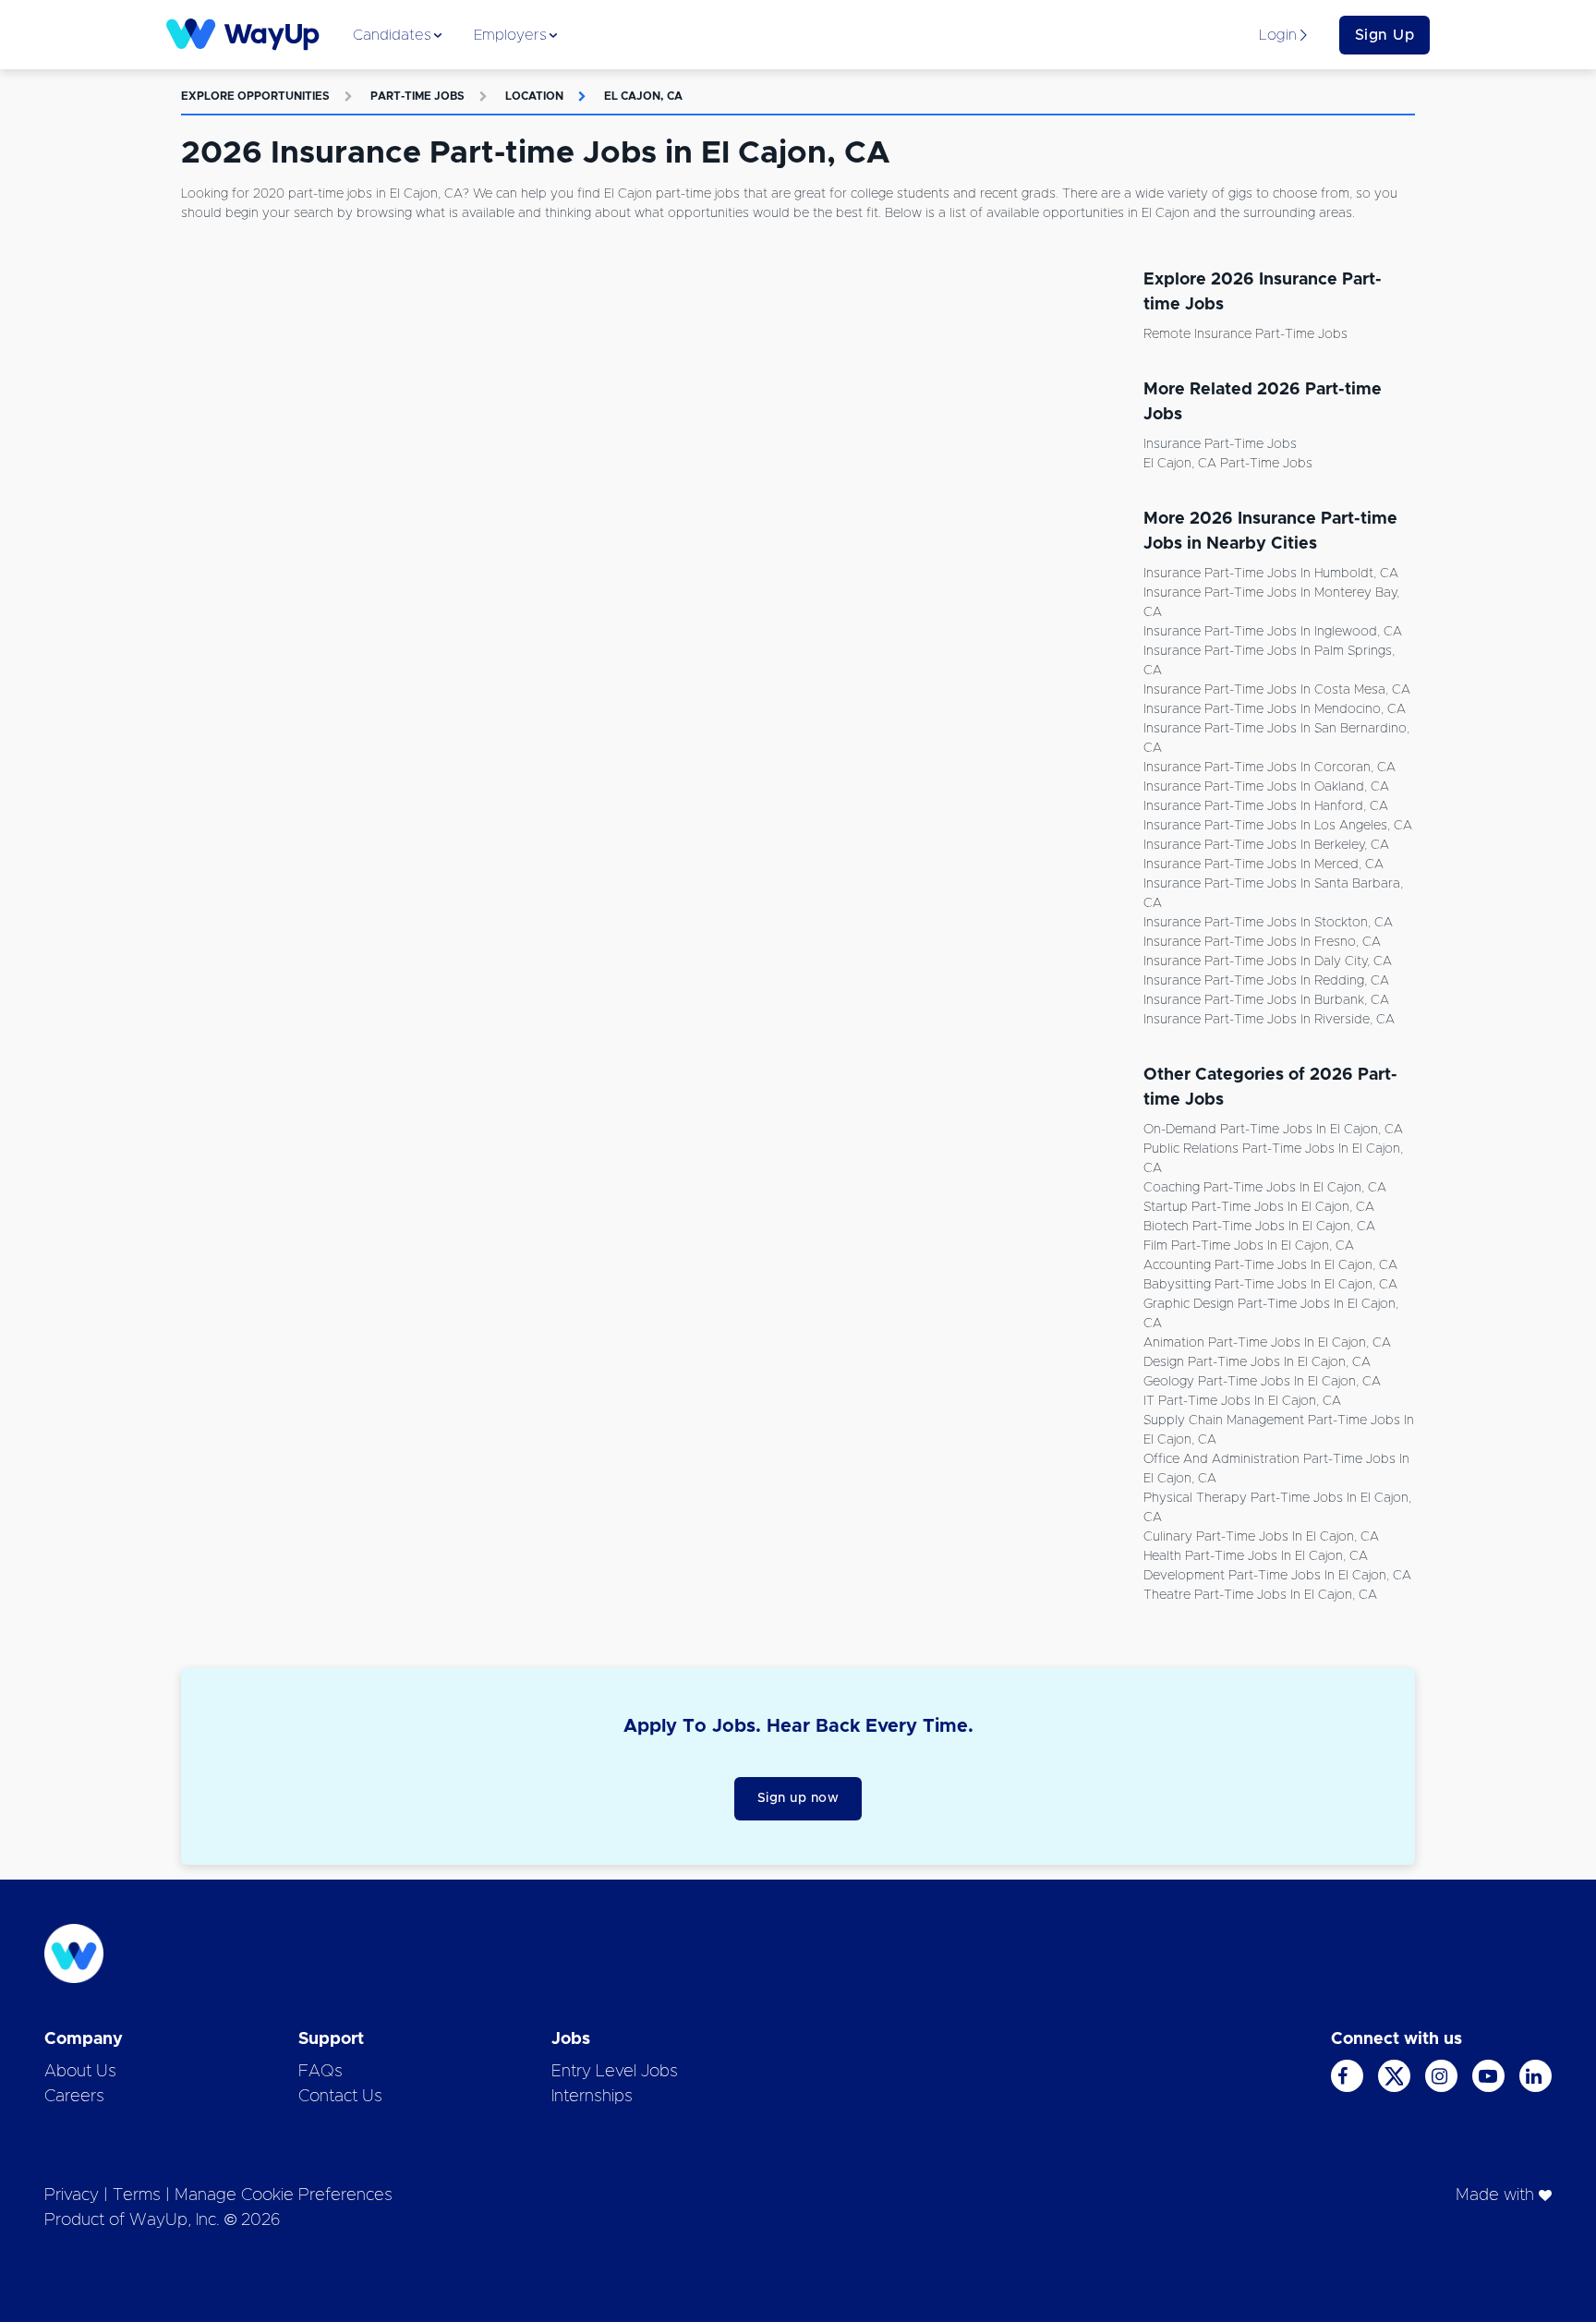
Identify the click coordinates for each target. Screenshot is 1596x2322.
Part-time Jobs (417, 96)
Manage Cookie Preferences (284, 2195)
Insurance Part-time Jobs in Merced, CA (1263, 865)
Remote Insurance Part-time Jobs (1245, 334)
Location (534, 96)
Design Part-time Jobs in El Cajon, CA (1257, 1362)
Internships (592, 2097)
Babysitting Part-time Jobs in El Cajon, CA (1270, 1285)
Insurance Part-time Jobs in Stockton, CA (1268, 923)
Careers (74, 2097)
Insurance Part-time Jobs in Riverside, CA (1269, 1020)
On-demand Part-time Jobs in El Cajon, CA (1273, 1130)
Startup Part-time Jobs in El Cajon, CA (1259, 1207)
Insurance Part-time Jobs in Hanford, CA (1266, 806)
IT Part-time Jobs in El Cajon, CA (1242, 1401)
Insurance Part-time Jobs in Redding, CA (1266, 981)
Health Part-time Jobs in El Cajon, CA (1256, 1556)
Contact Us (340, 2097)
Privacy (72, 2195)
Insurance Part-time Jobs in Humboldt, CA (1271, 574)
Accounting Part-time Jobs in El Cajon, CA (1270, 1265)
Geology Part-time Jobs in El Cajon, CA (1262, 1382)
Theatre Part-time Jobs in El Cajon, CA (1260, 1595)
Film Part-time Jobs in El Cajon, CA (1249, 1246)
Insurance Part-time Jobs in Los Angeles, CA (1278, 826)
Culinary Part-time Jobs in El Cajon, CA (1261, 1537)
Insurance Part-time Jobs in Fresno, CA (1262, 942)
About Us (80, 2072)
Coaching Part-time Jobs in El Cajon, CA (1265, 1188)
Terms (137, 2195)
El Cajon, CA (643, 96)
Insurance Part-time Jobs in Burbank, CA (1266, 1000)
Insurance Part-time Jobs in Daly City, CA (1268, 961)
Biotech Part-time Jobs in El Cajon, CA (1259, 1227)
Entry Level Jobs (615, 2072)
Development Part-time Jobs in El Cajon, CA (1277, 1576)
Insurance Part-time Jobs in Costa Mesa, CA (1277, 690)
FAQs (320, 2072)
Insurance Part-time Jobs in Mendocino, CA (1275, 709)
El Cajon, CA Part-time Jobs (1228, 464)
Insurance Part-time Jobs (1220, 444)
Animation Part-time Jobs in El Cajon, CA (1267, 1343)
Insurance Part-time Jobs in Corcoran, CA (1270, 768)
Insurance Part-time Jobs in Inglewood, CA (1273, 632)
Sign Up (1385, 35)
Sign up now (798, 1798)
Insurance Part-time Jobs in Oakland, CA (1266, 787)
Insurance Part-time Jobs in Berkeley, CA (1266, 845)
